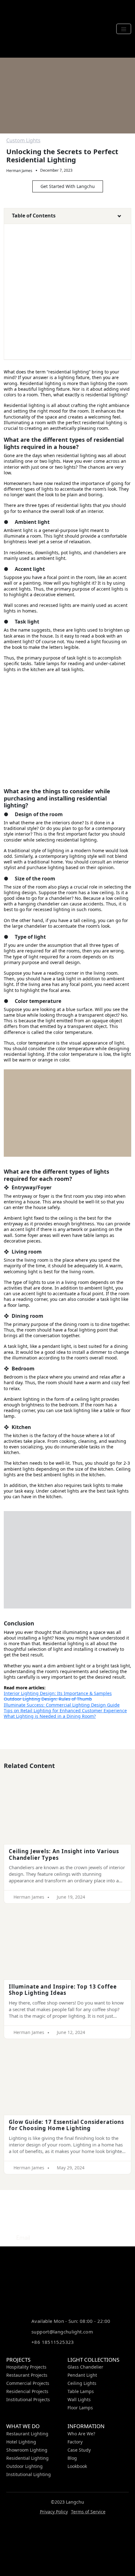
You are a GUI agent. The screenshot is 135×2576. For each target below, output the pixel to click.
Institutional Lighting (29, 2474)
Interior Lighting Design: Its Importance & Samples (58, 1693)
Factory (75, 2442)
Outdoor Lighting (24, 2466)
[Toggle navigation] (124, 29)
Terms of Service (88, 2512)
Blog (72, 2458)
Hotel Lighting (21, 2442)
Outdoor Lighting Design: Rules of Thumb (48, 1699)
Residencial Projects (27, 2391)
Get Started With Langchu (68, 186)
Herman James (19, 171)
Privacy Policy (54, 2512)
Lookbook (77, 2466)
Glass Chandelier (85, 2367)
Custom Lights (23, 140)
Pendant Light (82, 2375)
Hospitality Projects (26, 2367)
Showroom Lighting (27, 2450)
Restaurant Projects (27, 2375)
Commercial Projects (28, 2383)
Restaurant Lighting (27, 2434)
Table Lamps (81, 2391)
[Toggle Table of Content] (116, 217)
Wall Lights (79, 2399)
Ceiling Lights (82, 2383)
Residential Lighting (27, 2458)
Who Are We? (81, 2434)
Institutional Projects (28, 2399)
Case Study (79, 2450)
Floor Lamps (80, 2408)
